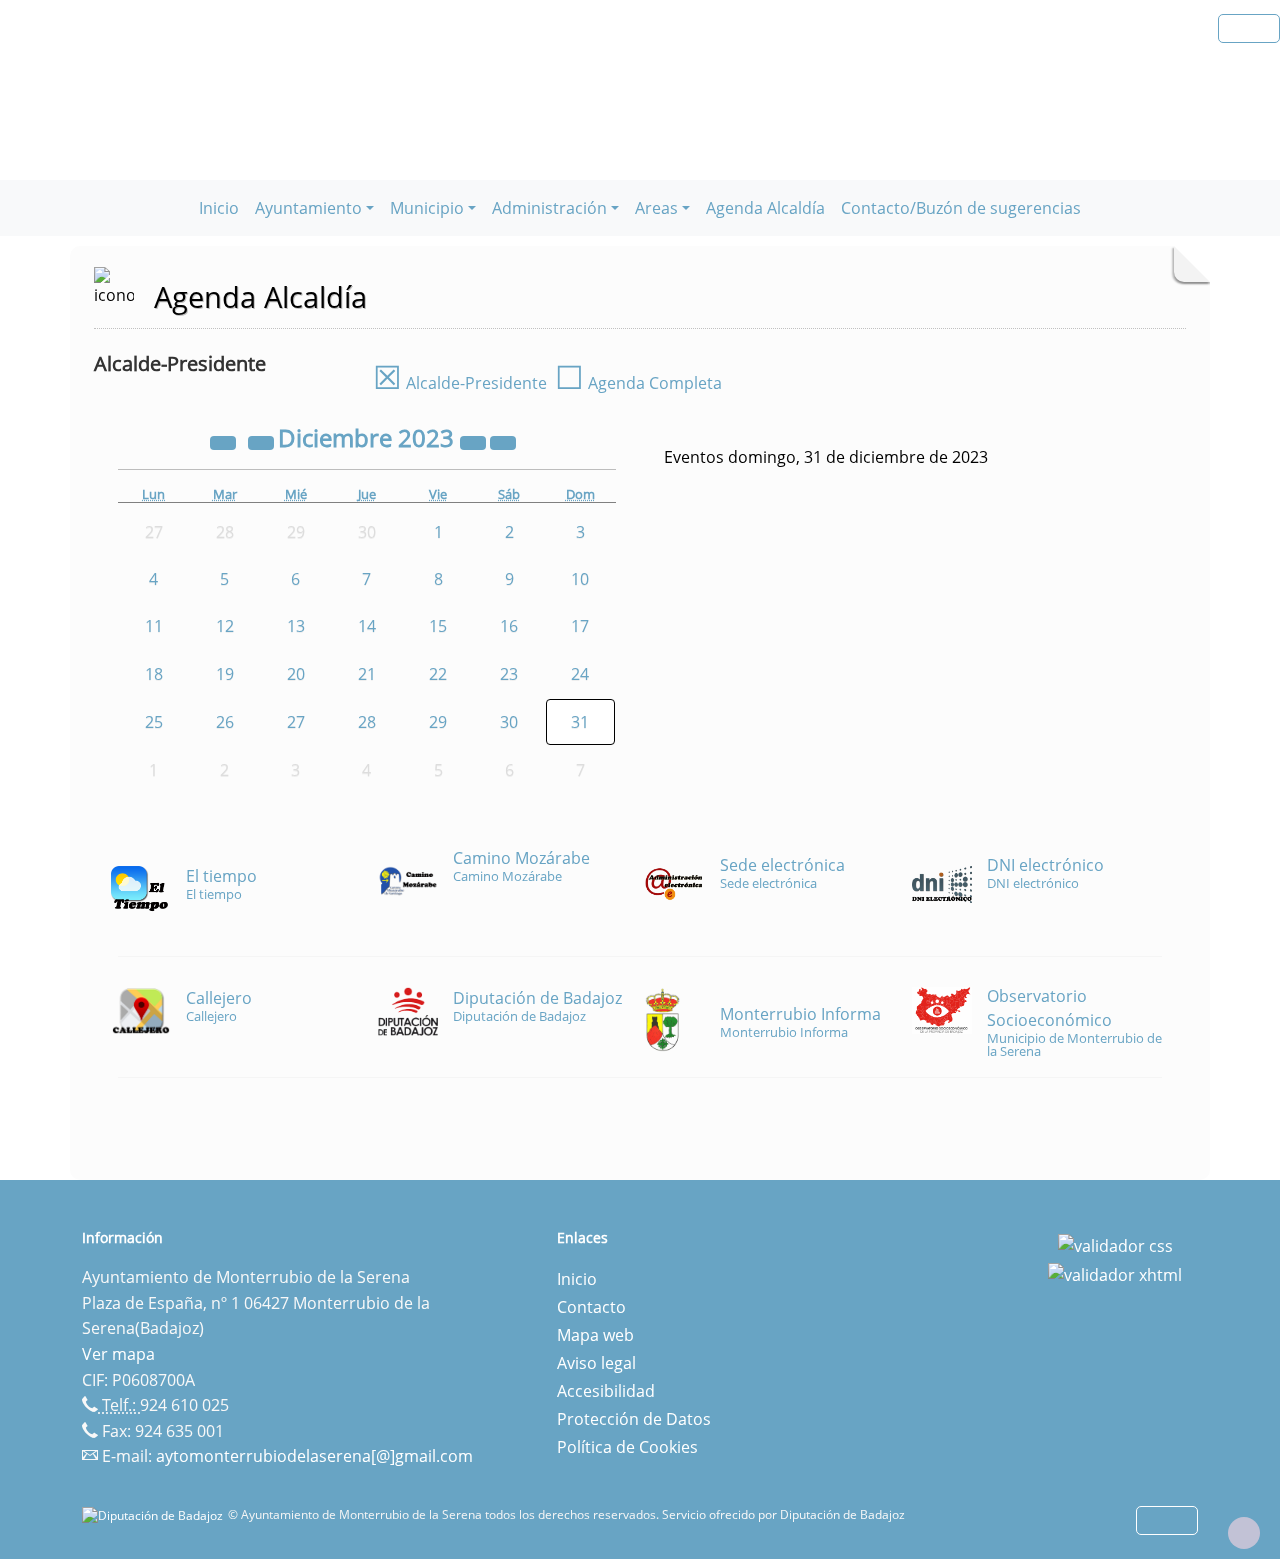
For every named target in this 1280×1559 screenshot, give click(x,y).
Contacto (591, 1307)
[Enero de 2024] (503, 441)
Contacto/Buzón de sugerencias (961, 208)
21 (367, 674)
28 (367, 722)
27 (296, 722)
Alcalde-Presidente (460, 383)
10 (580, 579)
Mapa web (595, 1335)
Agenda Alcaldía (765, 208)
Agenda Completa (638, 383)
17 (580, 626)
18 (154, 674)
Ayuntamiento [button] (308, 208)
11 (154, 626)
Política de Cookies (627, 1447)
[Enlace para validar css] (1115, 1244)
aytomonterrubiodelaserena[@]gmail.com (314, 1456)
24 (580, 674)
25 (154, 722)
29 (438, 722)
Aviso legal (596, 1363)
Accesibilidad (606, 1391)
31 (580, 722)
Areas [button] (656, 208)
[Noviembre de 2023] (263, 441)
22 (438, 674)
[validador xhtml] (1115, 1274)
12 (225, 626)
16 (509, 626)
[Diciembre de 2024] (475, 441)
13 (296, 626)
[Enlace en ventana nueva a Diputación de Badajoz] (155, 1514)
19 (225, 674)
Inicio (219, 208)
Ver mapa (118, 1354)
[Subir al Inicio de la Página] (1244, 1533)
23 (509, 674)
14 (367, 626)
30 (509, 722)
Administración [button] (549, 208)
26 (225, 722)
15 (438, 626)
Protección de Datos (634, 1419)
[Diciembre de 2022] (225, 441)
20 (296, 674)
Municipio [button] (427, 208)
